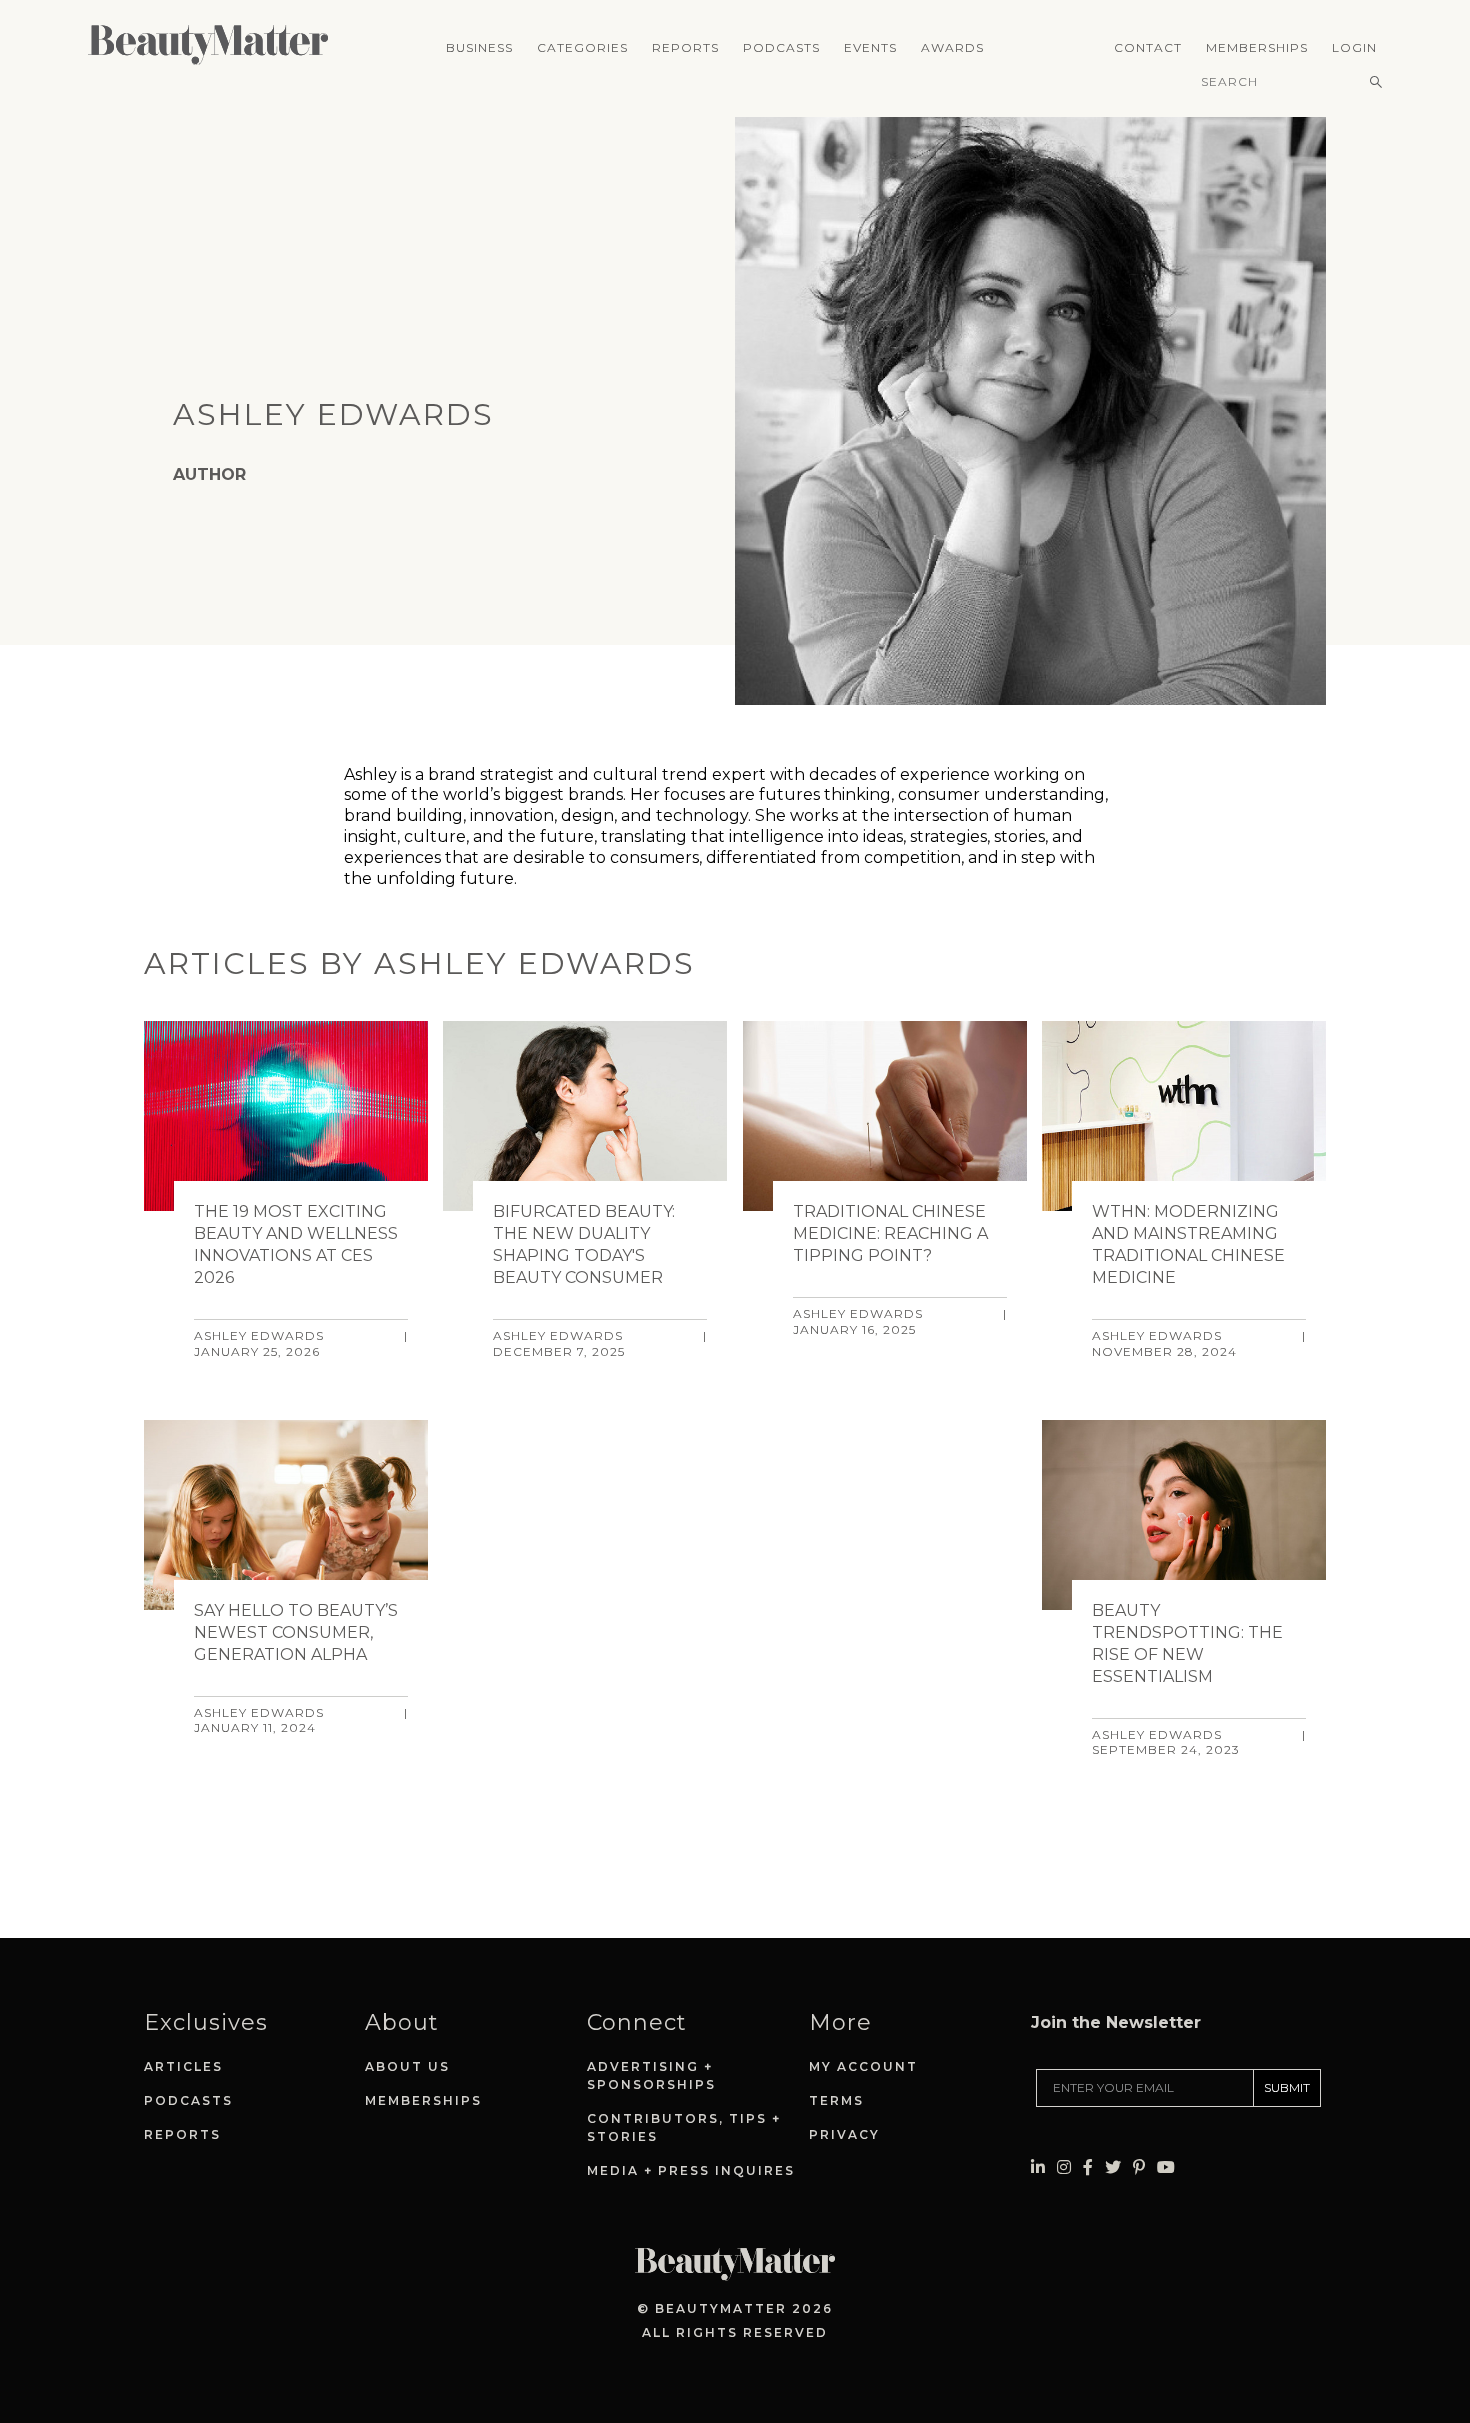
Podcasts (781, 47)
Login (1354, 47)
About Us (407, 2066)
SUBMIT (1287, 2087)
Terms (836, 2100)
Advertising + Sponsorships (651, 2075)
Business (479, 47)
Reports (685, 47)
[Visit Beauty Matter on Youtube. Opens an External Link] (1166, 2167)
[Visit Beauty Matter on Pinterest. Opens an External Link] (1139, 2167)
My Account (863, 2066)
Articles (183, 2066)
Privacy (844, 2134)
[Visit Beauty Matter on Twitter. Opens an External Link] (1113, 2167)
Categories (582, 47)
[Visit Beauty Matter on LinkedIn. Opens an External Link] (1038, 2167)
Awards (952, 47)
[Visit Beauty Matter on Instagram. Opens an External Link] (1064, 2167)
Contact (1148, 47)
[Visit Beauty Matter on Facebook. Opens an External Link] (1088, 2167)
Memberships (1257, 47)
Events (870, 47)
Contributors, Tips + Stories (684, 2127)
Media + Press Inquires (691, 2170)
